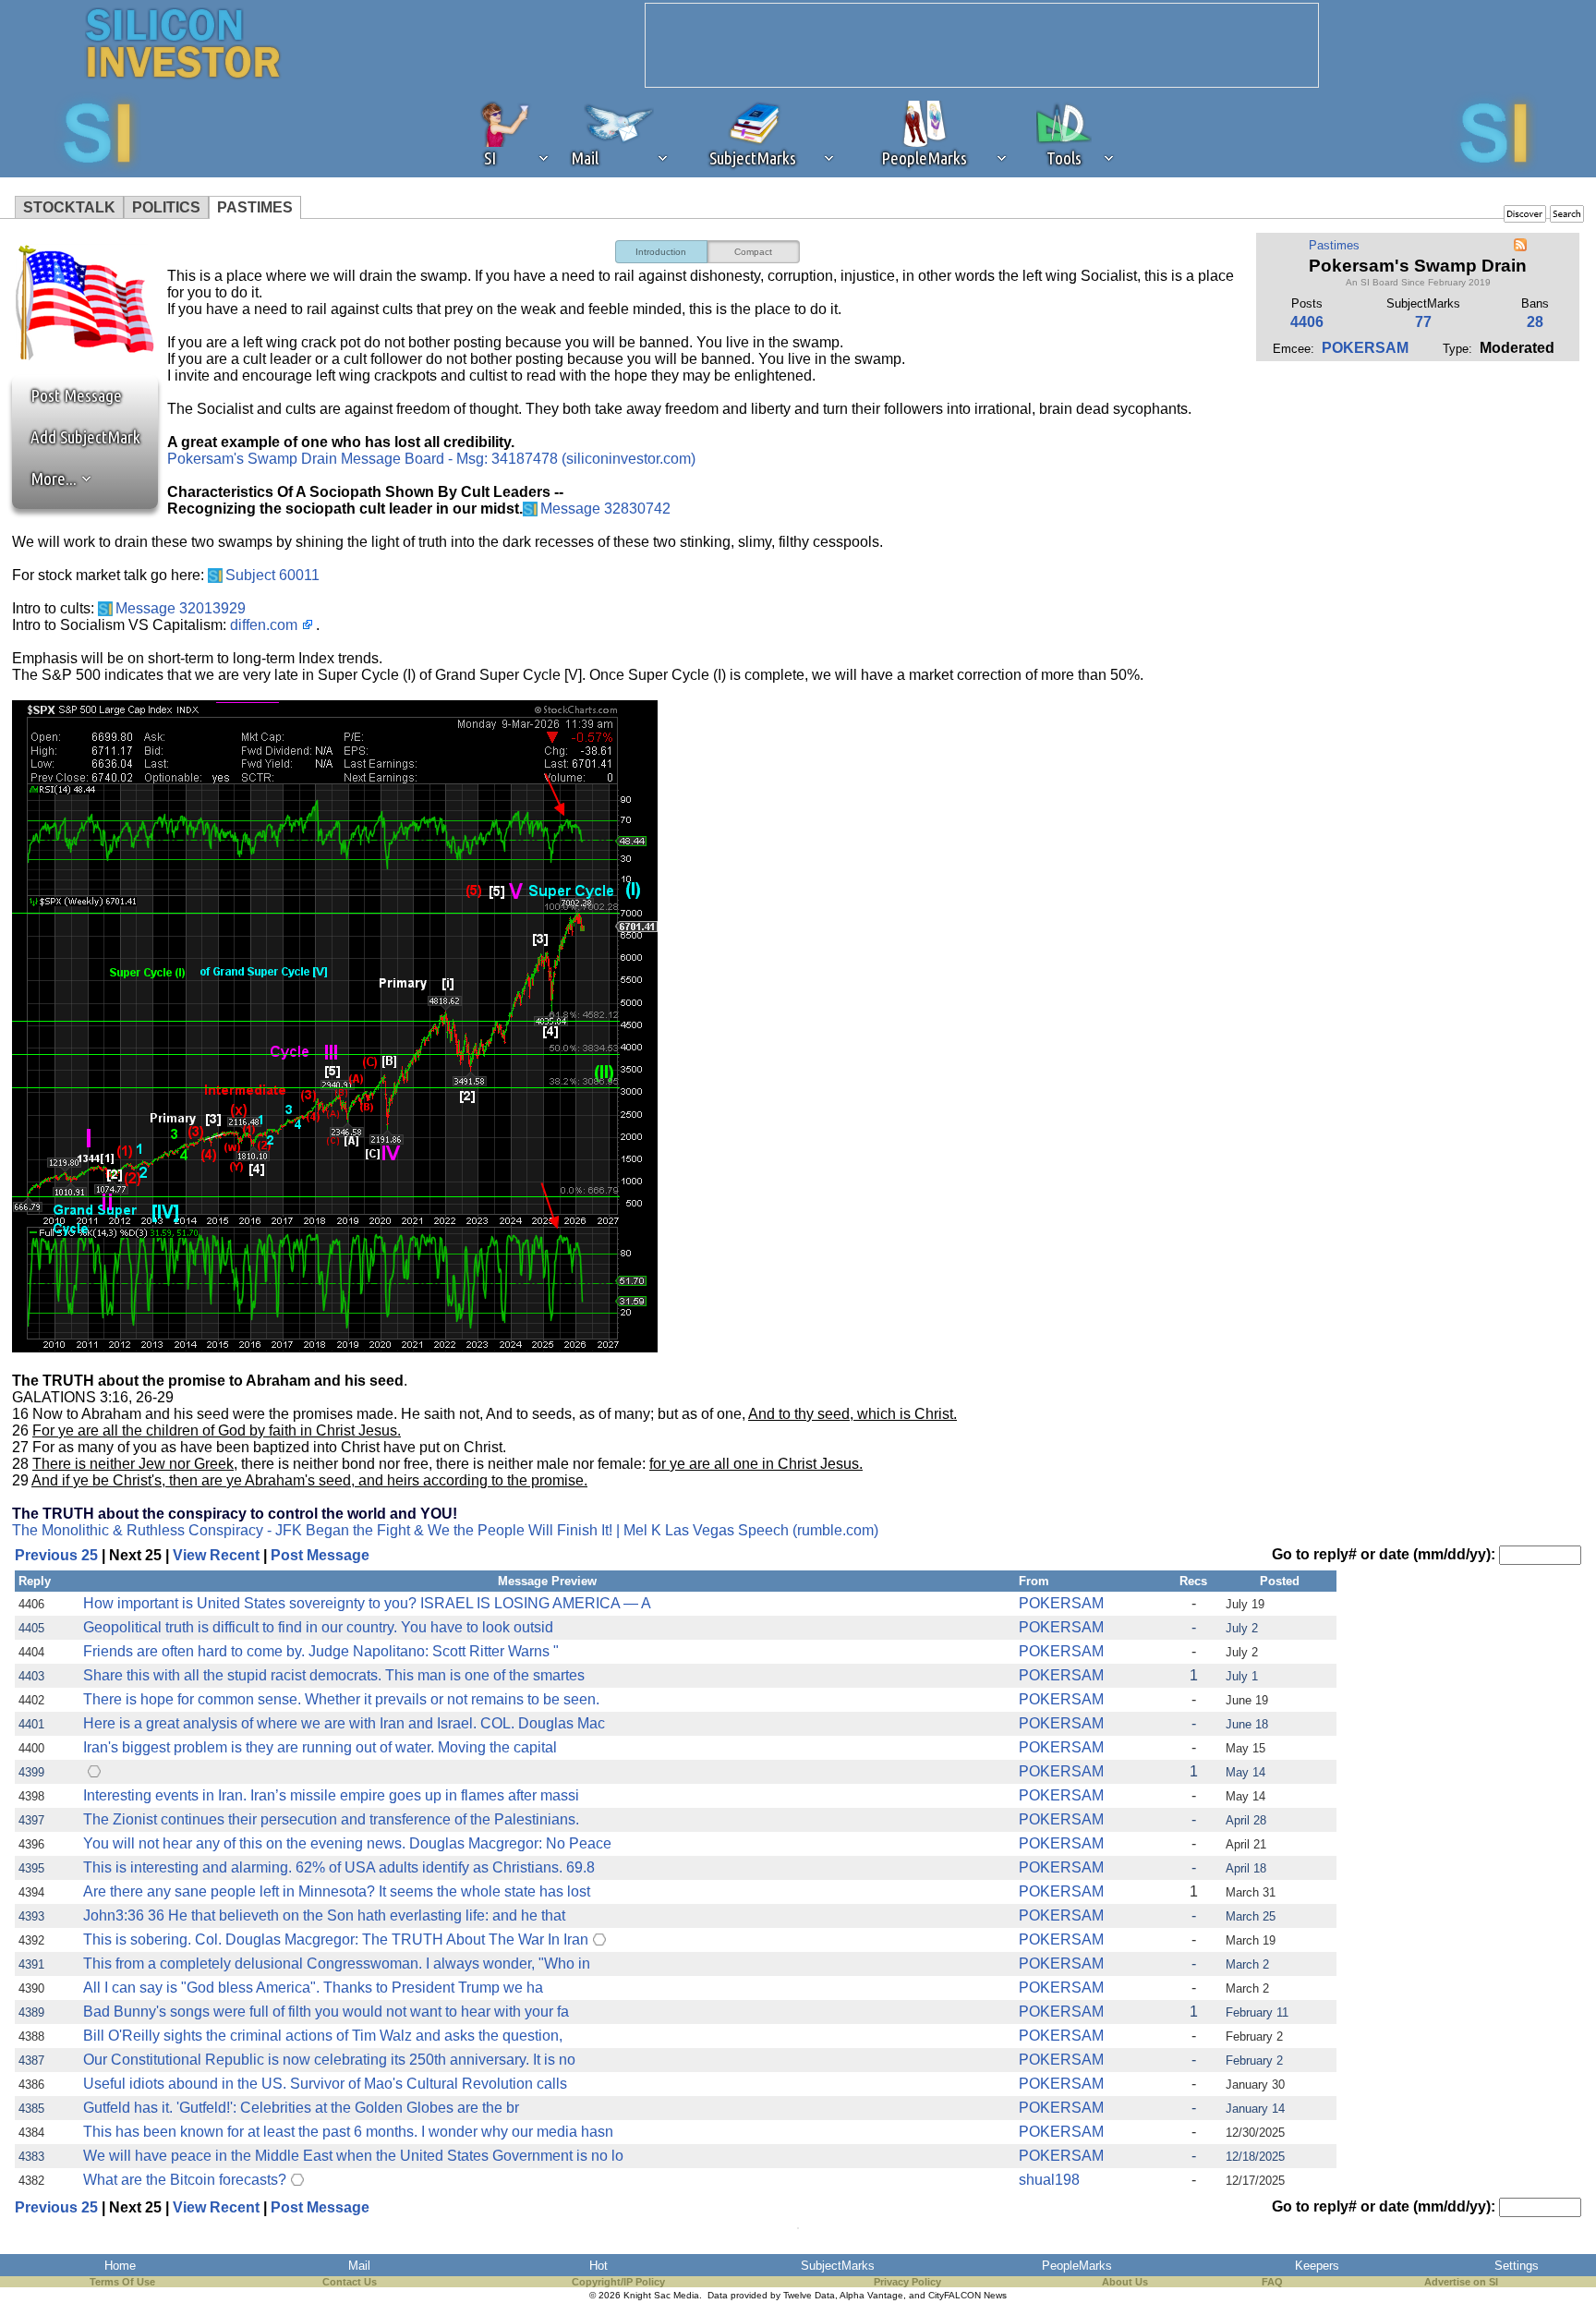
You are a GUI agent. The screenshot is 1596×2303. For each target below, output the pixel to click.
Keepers (1317, 2266)
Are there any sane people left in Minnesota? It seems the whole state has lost (337, 1891)
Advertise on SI (1461, 2282)
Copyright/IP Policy (618, 2282)
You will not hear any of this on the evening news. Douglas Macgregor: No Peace (347, 1843)
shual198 (1049, 2180)
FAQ (1272, 2282)
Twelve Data (809, 2295)
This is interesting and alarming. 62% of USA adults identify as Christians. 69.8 (339, 1867)
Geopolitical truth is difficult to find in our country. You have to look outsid (318, 1627)
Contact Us (350, 2282)
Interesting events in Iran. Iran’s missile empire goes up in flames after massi (331, 1795)
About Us (1125, 2282)
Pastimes (1334, 245)
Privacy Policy (907, 2282)
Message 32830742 (605, 509)
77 (1423, 322)
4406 (1307, 322)
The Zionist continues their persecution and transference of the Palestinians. (331, 1819)
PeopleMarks (1077, 2266)
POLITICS (166, 207)
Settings (1517, 2266)
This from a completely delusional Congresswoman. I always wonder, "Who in (337, 1964)
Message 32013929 (181, 608)
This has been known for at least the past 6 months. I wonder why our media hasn (348, 2132)
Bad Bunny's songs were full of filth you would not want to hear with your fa (326, 2012)
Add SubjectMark (85, 437)
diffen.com (264, 625)
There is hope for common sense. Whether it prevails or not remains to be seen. (341, 1699)
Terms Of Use (122, 2282)
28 (1535, 322)
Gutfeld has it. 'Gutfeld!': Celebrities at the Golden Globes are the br (301, 2108)
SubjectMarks (838, 2266)
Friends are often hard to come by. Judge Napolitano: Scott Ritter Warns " (321, 1651)
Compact (753, 252)
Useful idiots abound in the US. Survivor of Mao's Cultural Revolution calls (325, 2084)
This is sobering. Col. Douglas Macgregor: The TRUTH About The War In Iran (336, 1939)
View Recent (216, 1555)
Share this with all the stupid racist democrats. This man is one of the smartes (334, 1675)
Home (120, 2266)
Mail (359, 2266)
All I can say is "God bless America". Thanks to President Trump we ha (313, 1988)
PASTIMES (255, 207)
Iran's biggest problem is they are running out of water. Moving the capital (320, 1747)
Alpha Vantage (871, 2295)
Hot (598, 2266)
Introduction (661, 252)
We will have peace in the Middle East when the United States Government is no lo (353, 2156)
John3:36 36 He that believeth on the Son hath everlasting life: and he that (324, 1915)
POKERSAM (1365, 348)
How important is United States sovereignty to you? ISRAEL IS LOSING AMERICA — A (367, 1603)
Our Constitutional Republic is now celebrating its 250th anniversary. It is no (329, 2060)
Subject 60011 (272, 575)
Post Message (67, 395)
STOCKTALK (69, 207)
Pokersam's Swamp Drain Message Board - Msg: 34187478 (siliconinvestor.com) (431, 459)
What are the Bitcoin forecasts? (185, 2180)
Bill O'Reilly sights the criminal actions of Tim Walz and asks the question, (323, 2036)
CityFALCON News (967, 2295)
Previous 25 (56, 1555)
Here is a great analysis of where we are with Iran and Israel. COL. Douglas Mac (344, 1723)
